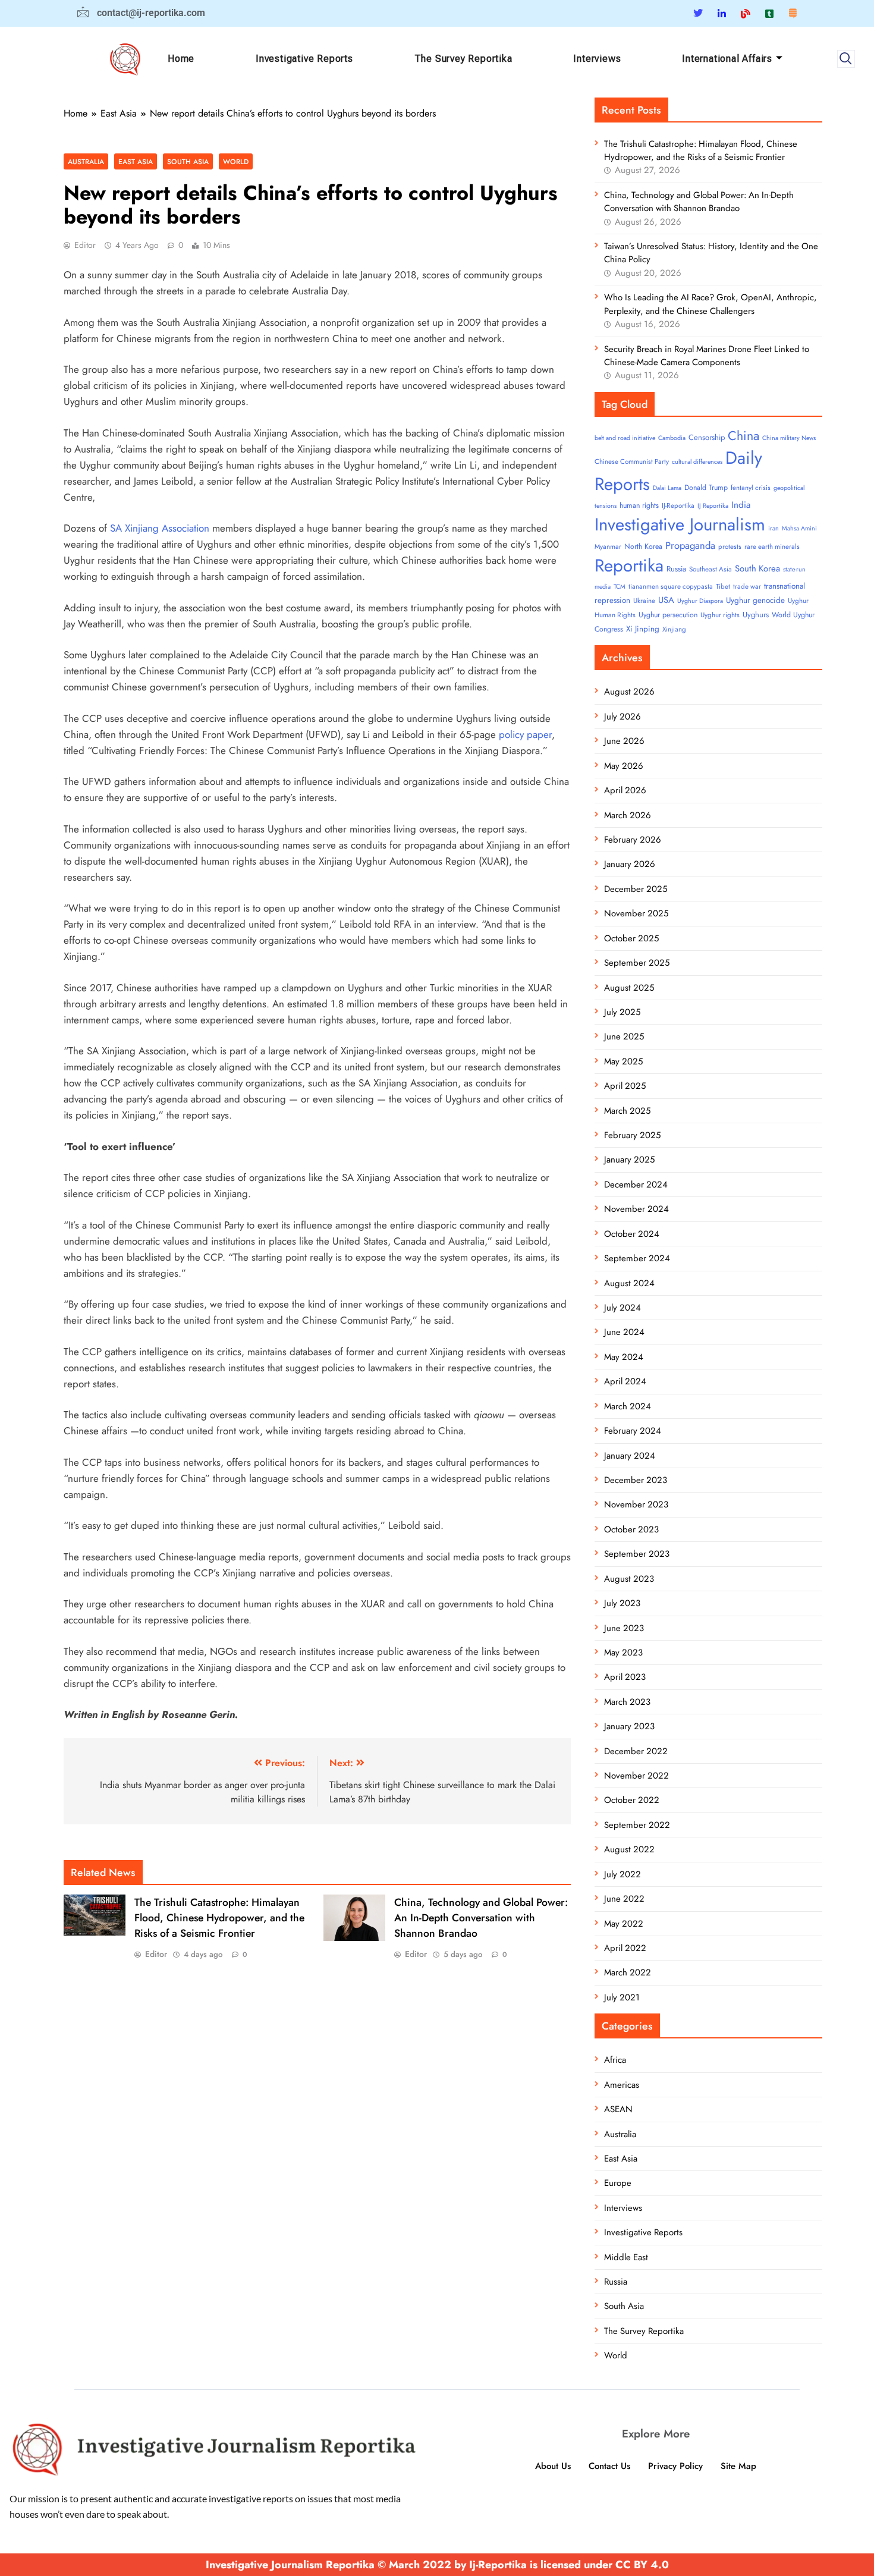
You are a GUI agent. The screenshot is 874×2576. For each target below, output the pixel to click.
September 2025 (637, 963)
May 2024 (624, 1357)
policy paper (525, 734)
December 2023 (636, 1480)
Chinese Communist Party (632, 461)
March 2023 (627, 1702)
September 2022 (637, 1825)
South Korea (757, 568)
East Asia (136, 161)
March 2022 (628, 1972)
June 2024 (624, 1332)
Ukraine (644, 601)
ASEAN (618, 2109)
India (741, 505)
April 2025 (625, 1086)
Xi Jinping (643, 629)
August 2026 (629, 692)
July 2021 (622, 1997)
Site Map (738, 2466)
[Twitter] (698, 13)
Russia (676, 569)
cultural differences (697, 462)
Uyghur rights (720, 615)
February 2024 (633, 1431)
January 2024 (630, 1456)
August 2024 (629, 1283)
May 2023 (623, 1653)
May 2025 (623, 1061)
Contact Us (609, 2466)
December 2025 (636, 889)
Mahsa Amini (799, 528)
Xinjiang (674, 629)
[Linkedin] (722, 13)
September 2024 (637, 1258)
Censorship (707, 437)
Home (181, 59)
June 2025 (624, 1036)
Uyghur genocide (755, 600)
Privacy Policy (675, 2466)
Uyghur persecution (668, 615)
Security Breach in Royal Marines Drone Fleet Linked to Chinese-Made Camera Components (707, 356)
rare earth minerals (772, 546)
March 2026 (628, 815)
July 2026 (623, 717)
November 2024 (636, 1209)
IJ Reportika (713, 506)
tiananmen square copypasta (671, 586)
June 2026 (624, 741)
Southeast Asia (710, 569)
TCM (620, 587)
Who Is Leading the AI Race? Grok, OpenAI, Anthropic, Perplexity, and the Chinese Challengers (710, 304)
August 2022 (629, 1849)
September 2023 (637, 1554)
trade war (747, 586)
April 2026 (625, 790)
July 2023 (622, 1603)
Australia (86, 161)
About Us (553, 2466)
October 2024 (632, 1234)
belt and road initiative (625, 438)
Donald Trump (706, 488)
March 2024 (628, 1406)
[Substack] (793, 13)
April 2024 (625, 1381)
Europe (618, 2183)
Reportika (629, 566)
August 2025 (629, 988)
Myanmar (608, 546)
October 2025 (631, 938)
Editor (85, 245)
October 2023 (631, 1529)
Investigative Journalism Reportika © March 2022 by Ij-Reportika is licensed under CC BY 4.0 (437, 2565)
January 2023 (629, 1726)
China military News (789, 438)
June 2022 (624, 1899)
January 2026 (630, 864)
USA (666, 600)
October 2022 (632, 1800)
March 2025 (627, 1111)
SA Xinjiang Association (160, 528)
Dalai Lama (667, 488)
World (236, 161)
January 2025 (629, 1160)
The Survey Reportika (463, 59)
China (743, 436)
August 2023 (629, 1579)
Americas (622, 2085)
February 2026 (633, 840)
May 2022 (624, 1924)
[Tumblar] (769, 13)
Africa (615, 2060)
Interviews (597, 59)
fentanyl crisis (751, 488)
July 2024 (623, 1308)
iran (774, 528)
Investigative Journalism (680, 524)
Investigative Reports (304, 59)
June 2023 (624, 1628)
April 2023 (625, 1677)
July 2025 (622, 1012)
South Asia (188, 161)
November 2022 (636, 1776)
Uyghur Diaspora (700, 601)
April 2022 (625, 1948)
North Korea (643, 546)
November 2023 (636, 1504)
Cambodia (672, 438)
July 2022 (623, 1874)
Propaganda (690, 545)
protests (730, 546)
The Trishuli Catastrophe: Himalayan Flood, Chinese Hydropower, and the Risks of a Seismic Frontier (219, 1918)
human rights (639, 505)
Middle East (626, 2257)
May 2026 (624, 766)
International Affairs (727, 59)
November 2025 (636, 913)
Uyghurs (756, 615)
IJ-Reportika (678, 505)
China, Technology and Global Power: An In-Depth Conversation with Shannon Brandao (481, 1918)
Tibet (723, 586)
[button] (846, 59)
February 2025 (632, 1135)
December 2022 (636, 1751)
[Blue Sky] (746, 13)
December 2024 (636, 1185)
